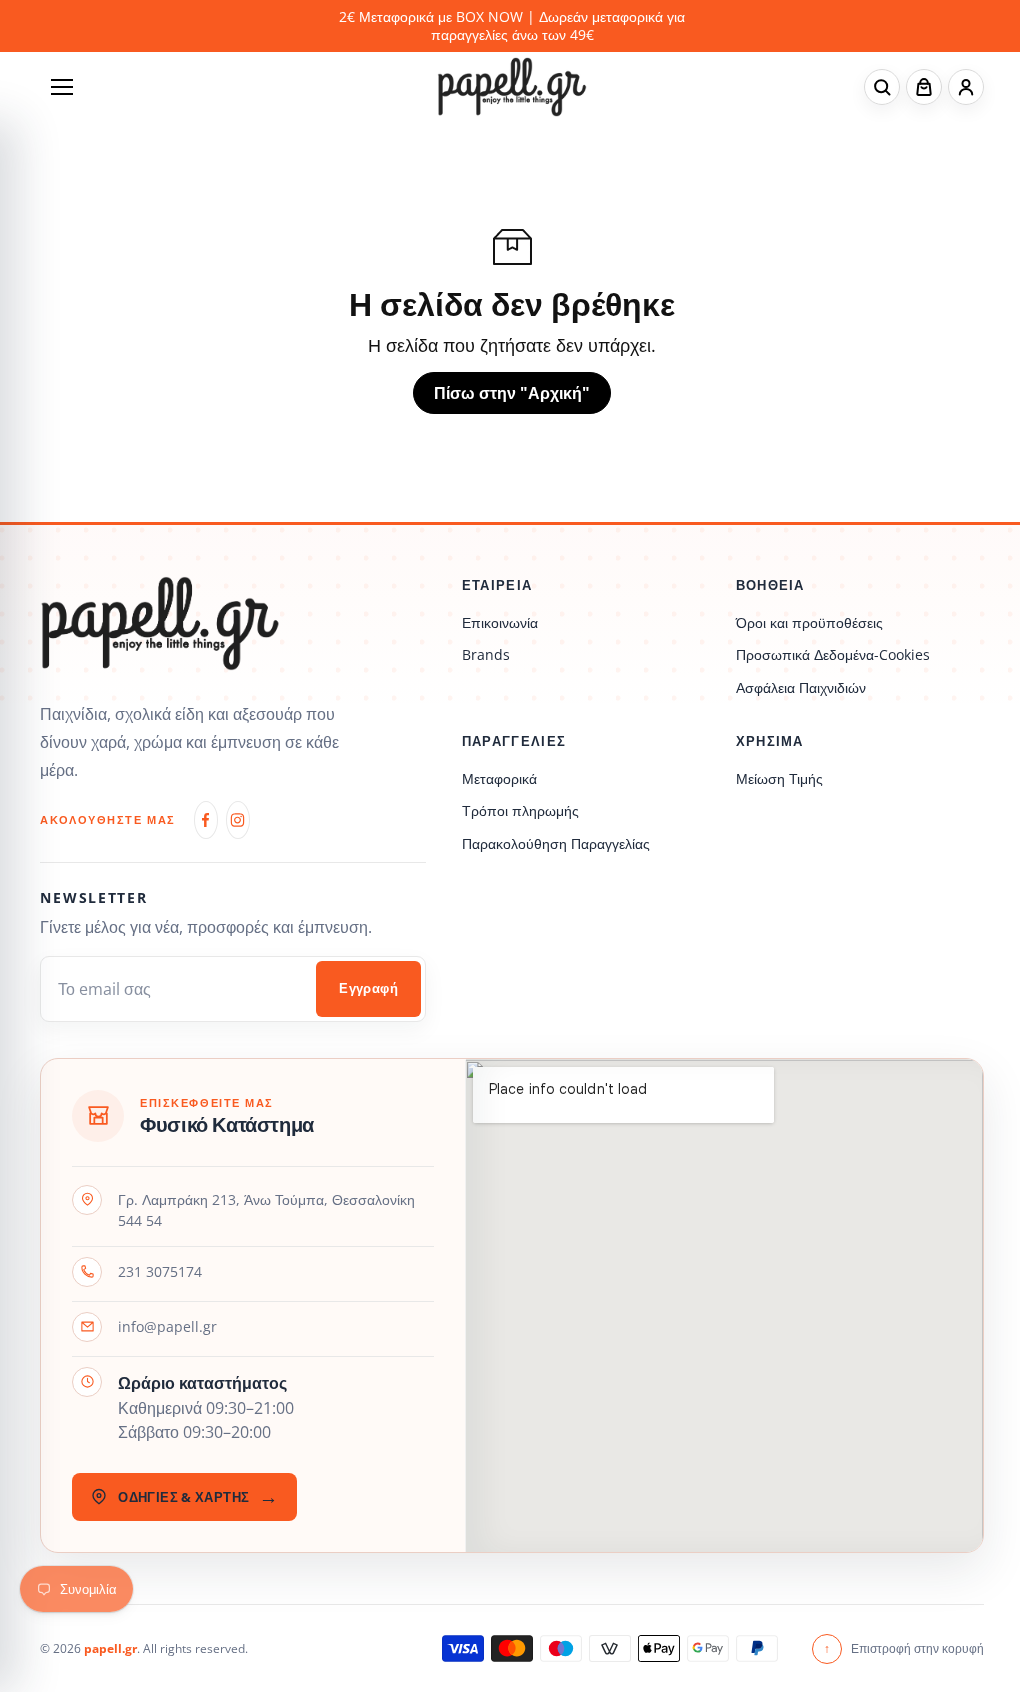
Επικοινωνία (500, 622)
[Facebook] (206, 820)
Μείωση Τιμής (779, 778)
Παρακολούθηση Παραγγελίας (556, 843)
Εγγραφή (368, 988)
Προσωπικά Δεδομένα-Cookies (833, 654)
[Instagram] (238, 820)
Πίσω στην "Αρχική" (512, 393)
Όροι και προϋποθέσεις (809, 622)
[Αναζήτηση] (882, 87)
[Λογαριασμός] (966, 87)
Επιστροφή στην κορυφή (904, 1648)
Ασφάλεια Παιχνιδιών (801, 687)
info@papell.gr (167, 1326)
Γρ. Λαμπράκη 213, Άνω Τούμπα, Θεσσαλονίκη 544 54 (266, 1210)
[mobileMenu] (62, 87)
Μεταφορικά (499, 778)
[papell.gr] (512, 86)
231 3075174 (160, 1271)
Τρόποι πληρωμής (520, 810)
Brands (486, 654)
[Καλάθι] (924, 87)
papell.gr (110, 1648)
